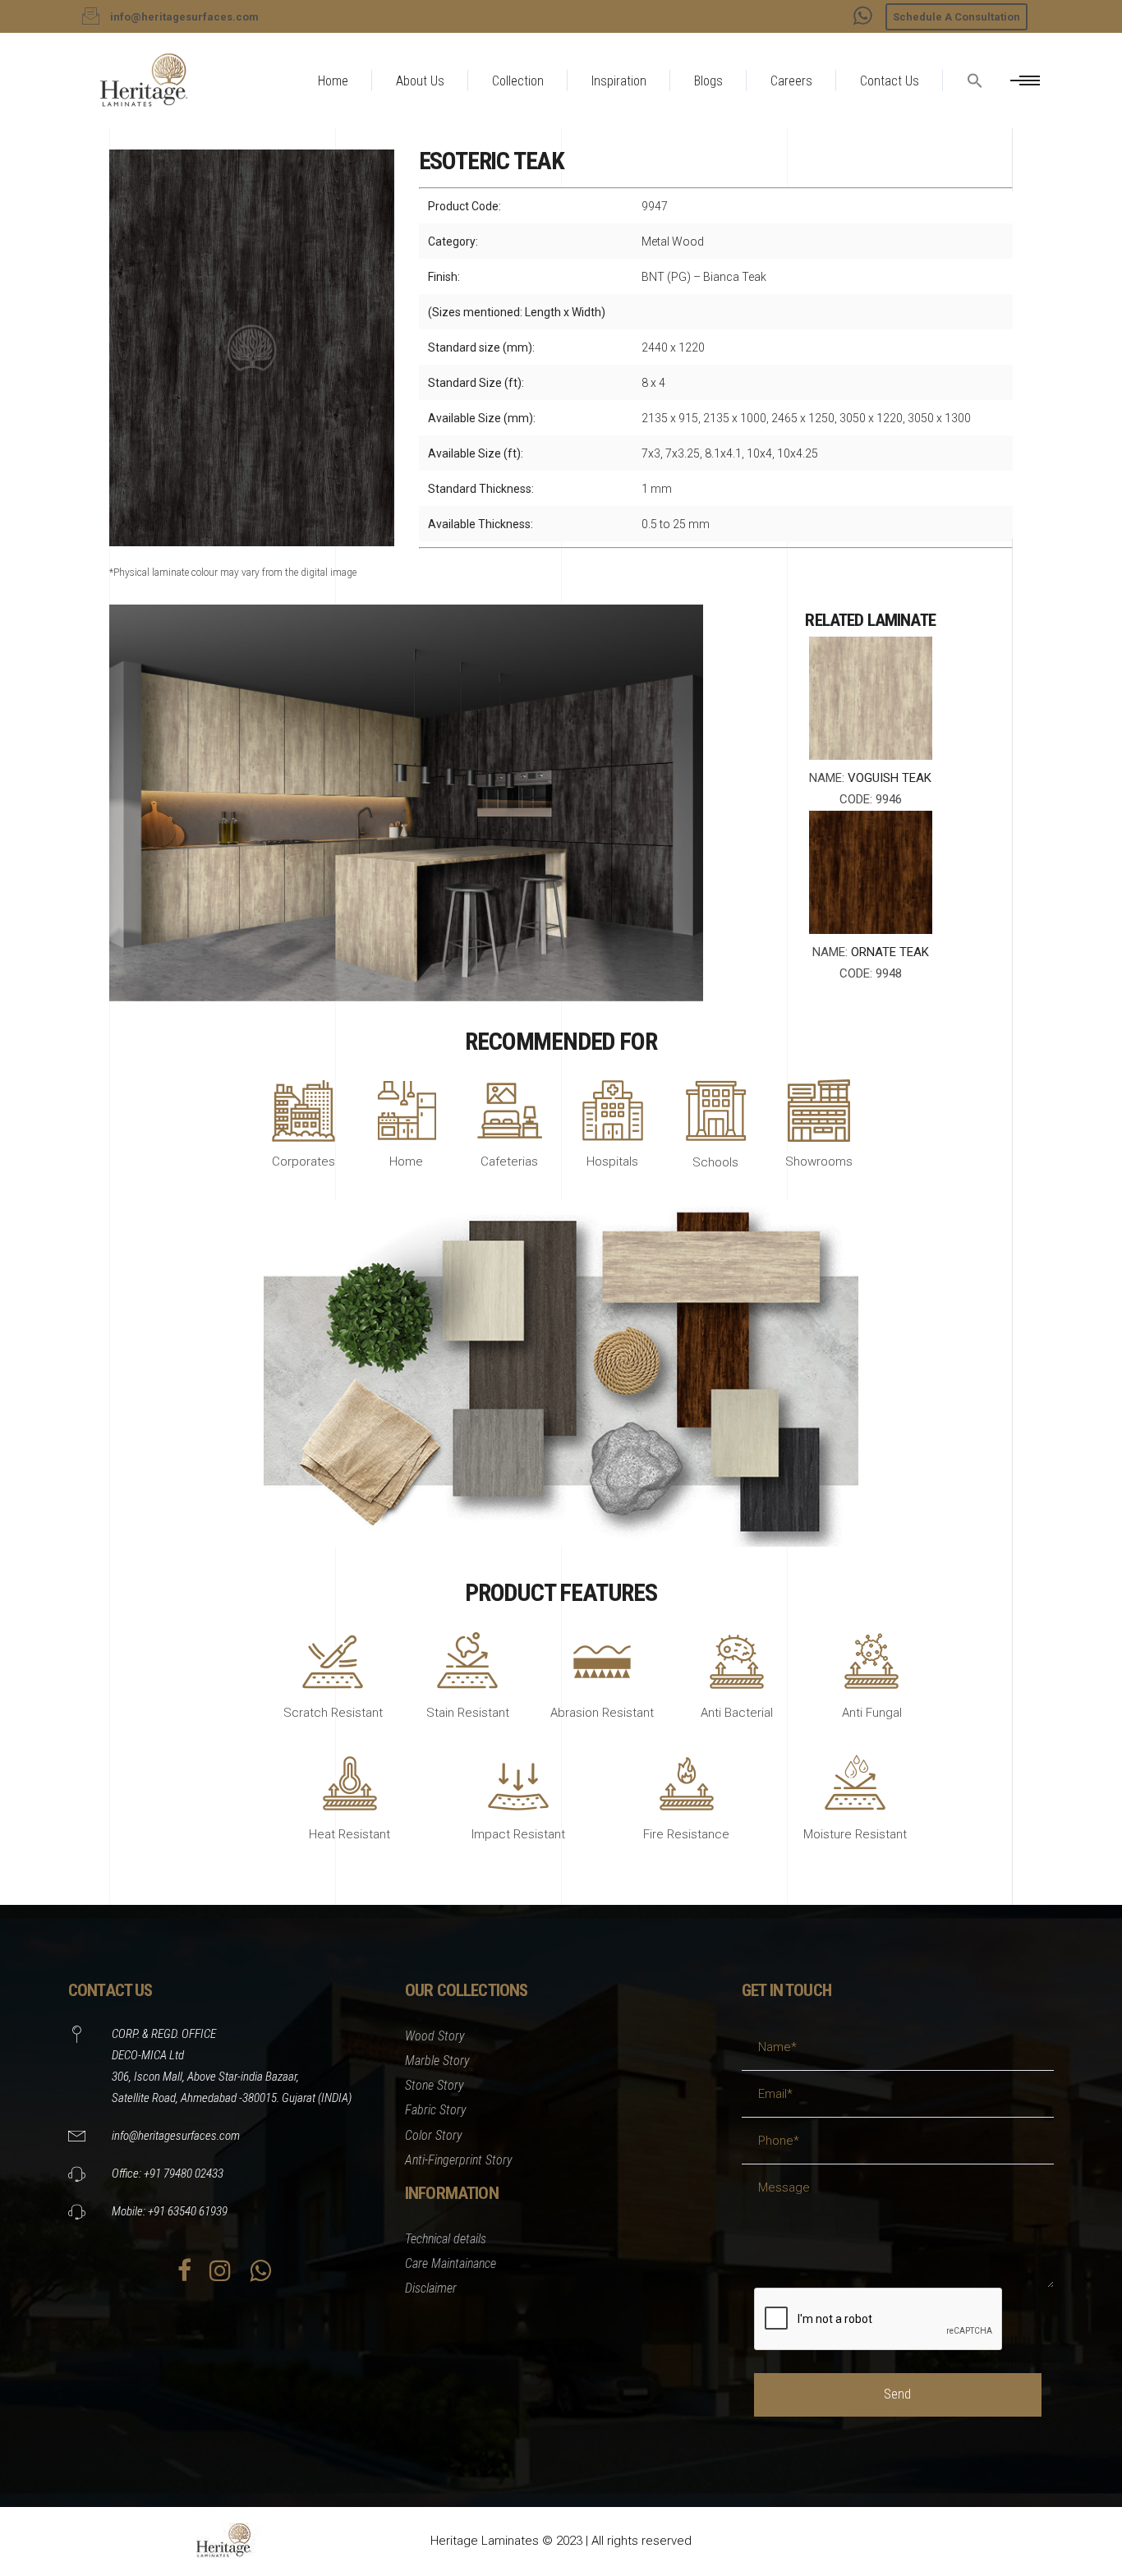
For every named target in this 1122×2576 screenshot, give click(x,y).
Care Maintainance (451, 2263)
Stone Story (435, 2085)
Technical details (446, 2239)
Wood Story (435, 2036)
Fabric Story (436, 2110)
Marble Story (437, 2061)
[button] (975, 120)
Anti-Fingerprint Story (459, 2160)
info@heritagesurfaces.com (176, 2136)
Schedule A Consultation (956, 17)
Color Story (434, 2135)
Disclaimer (431, 2288)
